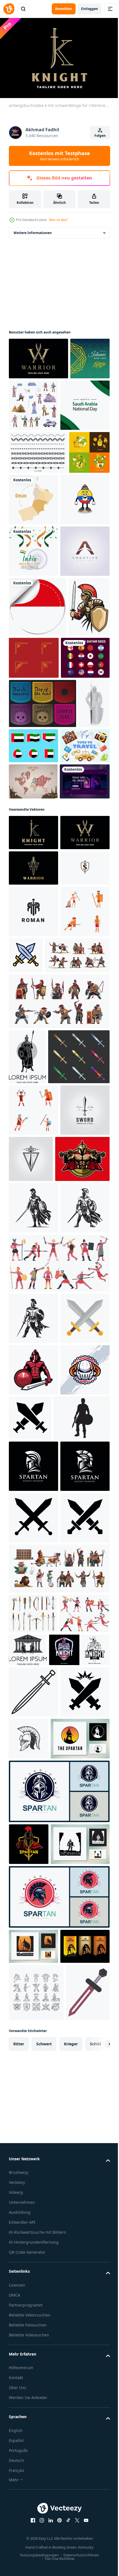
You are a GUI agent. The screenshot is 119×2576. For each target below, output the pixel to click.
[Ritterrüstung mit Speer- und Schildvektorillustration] (24, 964)
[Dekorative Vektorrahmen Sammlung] (38, 501)
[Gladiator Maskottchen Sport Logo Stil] (33, 1999)
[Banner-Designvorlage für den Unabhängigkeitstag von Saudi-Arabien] (33, 454)
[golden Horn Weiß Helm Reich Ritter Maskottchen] (33, 2051)
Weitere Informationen (33, 230)
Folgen (100, 136)
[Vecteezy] (9, 9)
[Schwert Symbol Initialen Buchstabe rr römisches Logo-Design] (33, 1280)
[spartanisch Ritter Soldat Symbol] (33, 2147)
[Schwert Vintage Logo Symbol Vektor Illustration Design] (33, 1636)
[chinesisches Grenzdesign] (77, 810)
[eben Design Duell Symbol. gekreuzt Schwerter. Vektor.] (33, 1948)
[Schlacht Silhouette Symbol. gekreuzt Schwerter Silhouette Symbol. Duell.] (33, 2302)
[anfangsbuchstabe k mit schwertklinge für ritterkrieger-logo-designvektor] (33, 1130)
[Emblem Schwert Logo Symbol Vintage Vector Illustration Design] (82, 1634)
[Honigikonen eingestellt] (29, 544)
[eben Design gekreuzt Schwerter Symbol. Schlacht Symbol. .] (77, 1323)
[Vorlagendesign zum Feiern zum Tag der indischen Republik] (33, 651)
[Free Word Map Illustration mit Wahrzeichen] (33, 1042)
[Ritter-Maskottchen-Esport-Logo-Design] (39, 2474)
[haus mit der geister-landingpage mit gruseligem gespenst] (34, 1079)
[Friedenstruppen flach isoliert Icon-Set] (75, 402)
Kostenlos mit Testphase (59, 156)
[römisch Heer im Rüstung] (29, 818)
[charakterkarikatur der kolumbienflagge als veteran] (33, 600)
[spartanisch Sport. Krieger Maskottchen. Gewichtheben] (36, 1685)
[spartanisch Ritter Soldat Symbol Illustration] (33, 2199)
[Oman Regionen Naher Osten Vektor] (76, 548)
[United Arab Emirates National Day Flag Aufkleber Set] (67, 957)
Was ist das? (58, 220)
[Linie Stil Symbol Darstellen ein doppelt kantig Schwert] (33, 2516)
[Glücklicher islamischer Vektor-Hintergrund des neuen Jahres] (29, 398)
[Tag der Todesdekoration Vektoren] (42, 915)
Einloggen (90, 9)
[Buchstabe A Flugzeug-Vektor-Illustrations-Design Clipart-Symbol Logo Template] (33, 703)
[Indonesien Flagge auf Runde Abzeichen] (38, 759)
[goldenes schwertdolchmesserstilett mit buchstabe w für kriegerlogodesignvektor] (33, 1201)
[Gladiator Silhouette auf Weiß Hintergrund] (37, 2099)
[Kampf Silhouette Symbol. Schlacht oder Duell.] (82, 2047)
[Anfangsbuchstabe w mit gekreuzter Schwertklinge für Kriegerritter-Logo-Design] (38, 356)
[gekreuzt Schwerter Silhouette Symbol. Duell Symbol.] (33, 2250)
